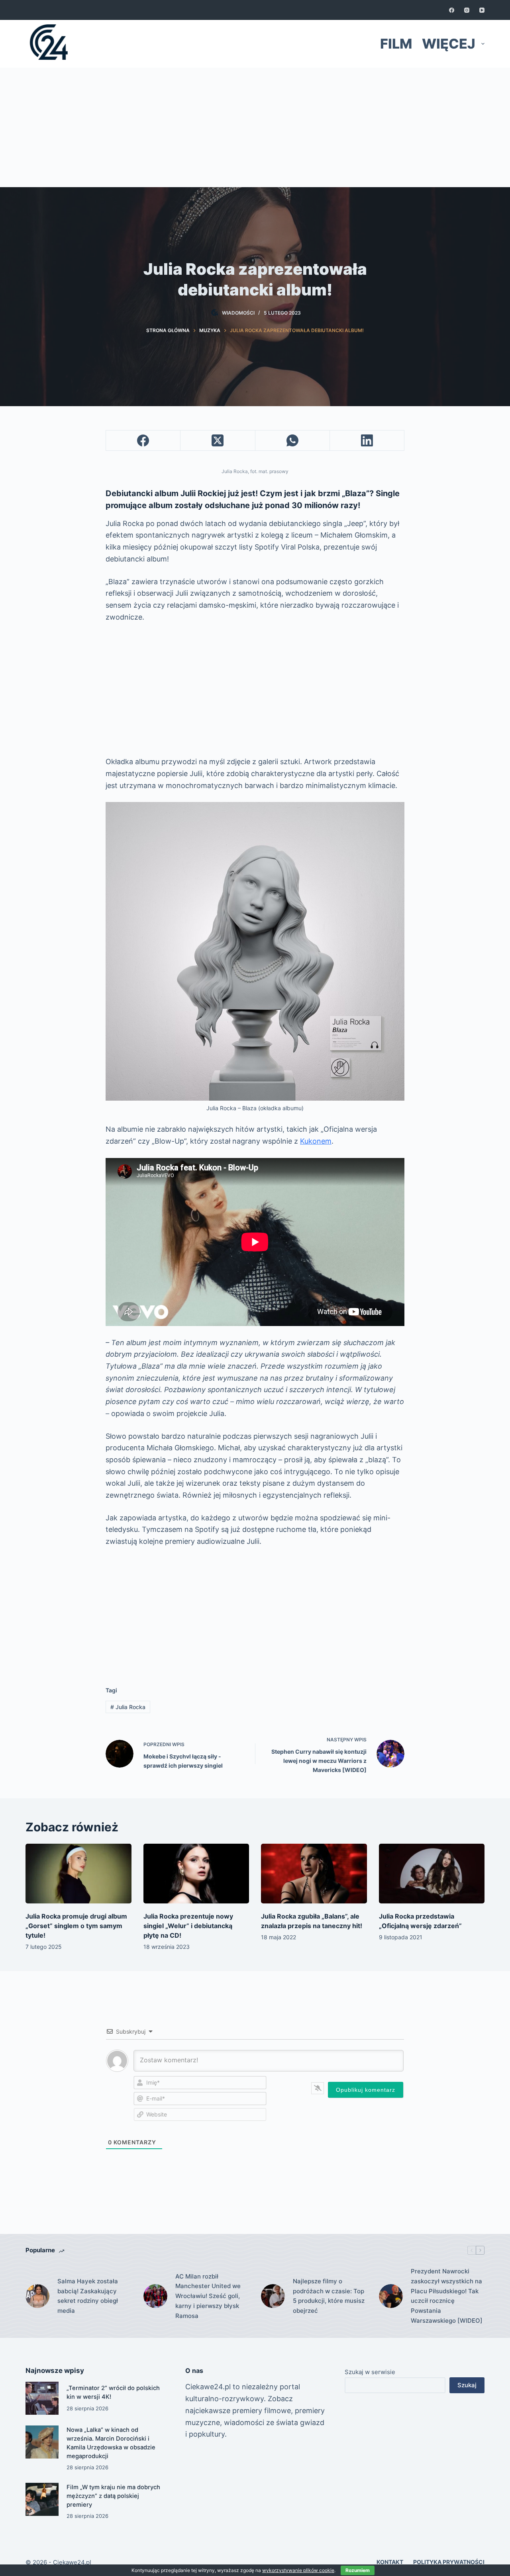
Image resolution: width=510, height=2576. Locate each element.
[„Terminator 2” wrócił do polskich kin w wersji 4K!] (42, 2398)
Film (396, 44)
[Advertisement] (255, 127)
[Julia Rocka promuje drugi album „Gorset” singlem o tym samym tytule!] (78, 1873)
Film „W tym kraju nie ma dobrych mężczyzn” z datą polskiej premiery (113, 2496)
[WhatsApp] (293, 441)
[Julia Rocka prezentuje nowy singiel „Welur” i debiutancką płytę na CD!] (196, 1873)
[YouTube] (482, 10)
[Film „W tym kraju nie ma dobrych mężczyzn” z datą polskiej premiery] (42, 2499)
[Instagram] (467, 10)
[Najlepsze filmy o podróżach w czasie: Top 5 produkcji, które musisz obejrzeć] (273, 2296)
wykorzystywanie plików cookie (298, 2570)
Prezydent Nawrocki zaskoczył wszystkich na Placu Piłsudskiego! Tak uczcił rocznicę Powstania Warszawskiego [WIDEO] (447, 2296)
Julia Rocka (128, 1707)
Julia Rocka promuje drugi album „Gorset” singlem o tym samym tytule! (76, 1926)
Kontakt (390, 2562)
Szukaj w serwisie (370, 2372)
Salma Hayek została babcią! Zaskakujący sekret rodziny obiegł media (88, 2296)
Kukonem (316, 1141)
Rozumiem (358, 2570)
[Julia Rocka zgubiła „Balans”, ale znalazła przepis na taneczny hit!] (314, 1873)
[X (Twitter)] (218, 441)
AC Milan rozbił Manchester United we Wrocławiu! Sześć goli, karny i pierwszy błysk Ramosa (208, 2296)
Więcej (449, 44)
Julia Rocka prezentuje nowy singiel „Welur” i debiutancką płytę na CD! (188, 1926)
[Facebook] (452, 10)
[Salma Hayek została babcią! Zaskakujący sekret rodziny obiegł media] (37, 2296)
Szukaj (467, 2385)
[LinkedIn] (367, 441)
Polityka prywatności (449, 2562)
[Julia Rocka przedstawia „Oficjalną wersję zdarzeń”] (432, 1873)
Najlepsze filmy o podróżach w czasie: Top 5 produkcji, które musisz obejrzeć (329, 2296)
